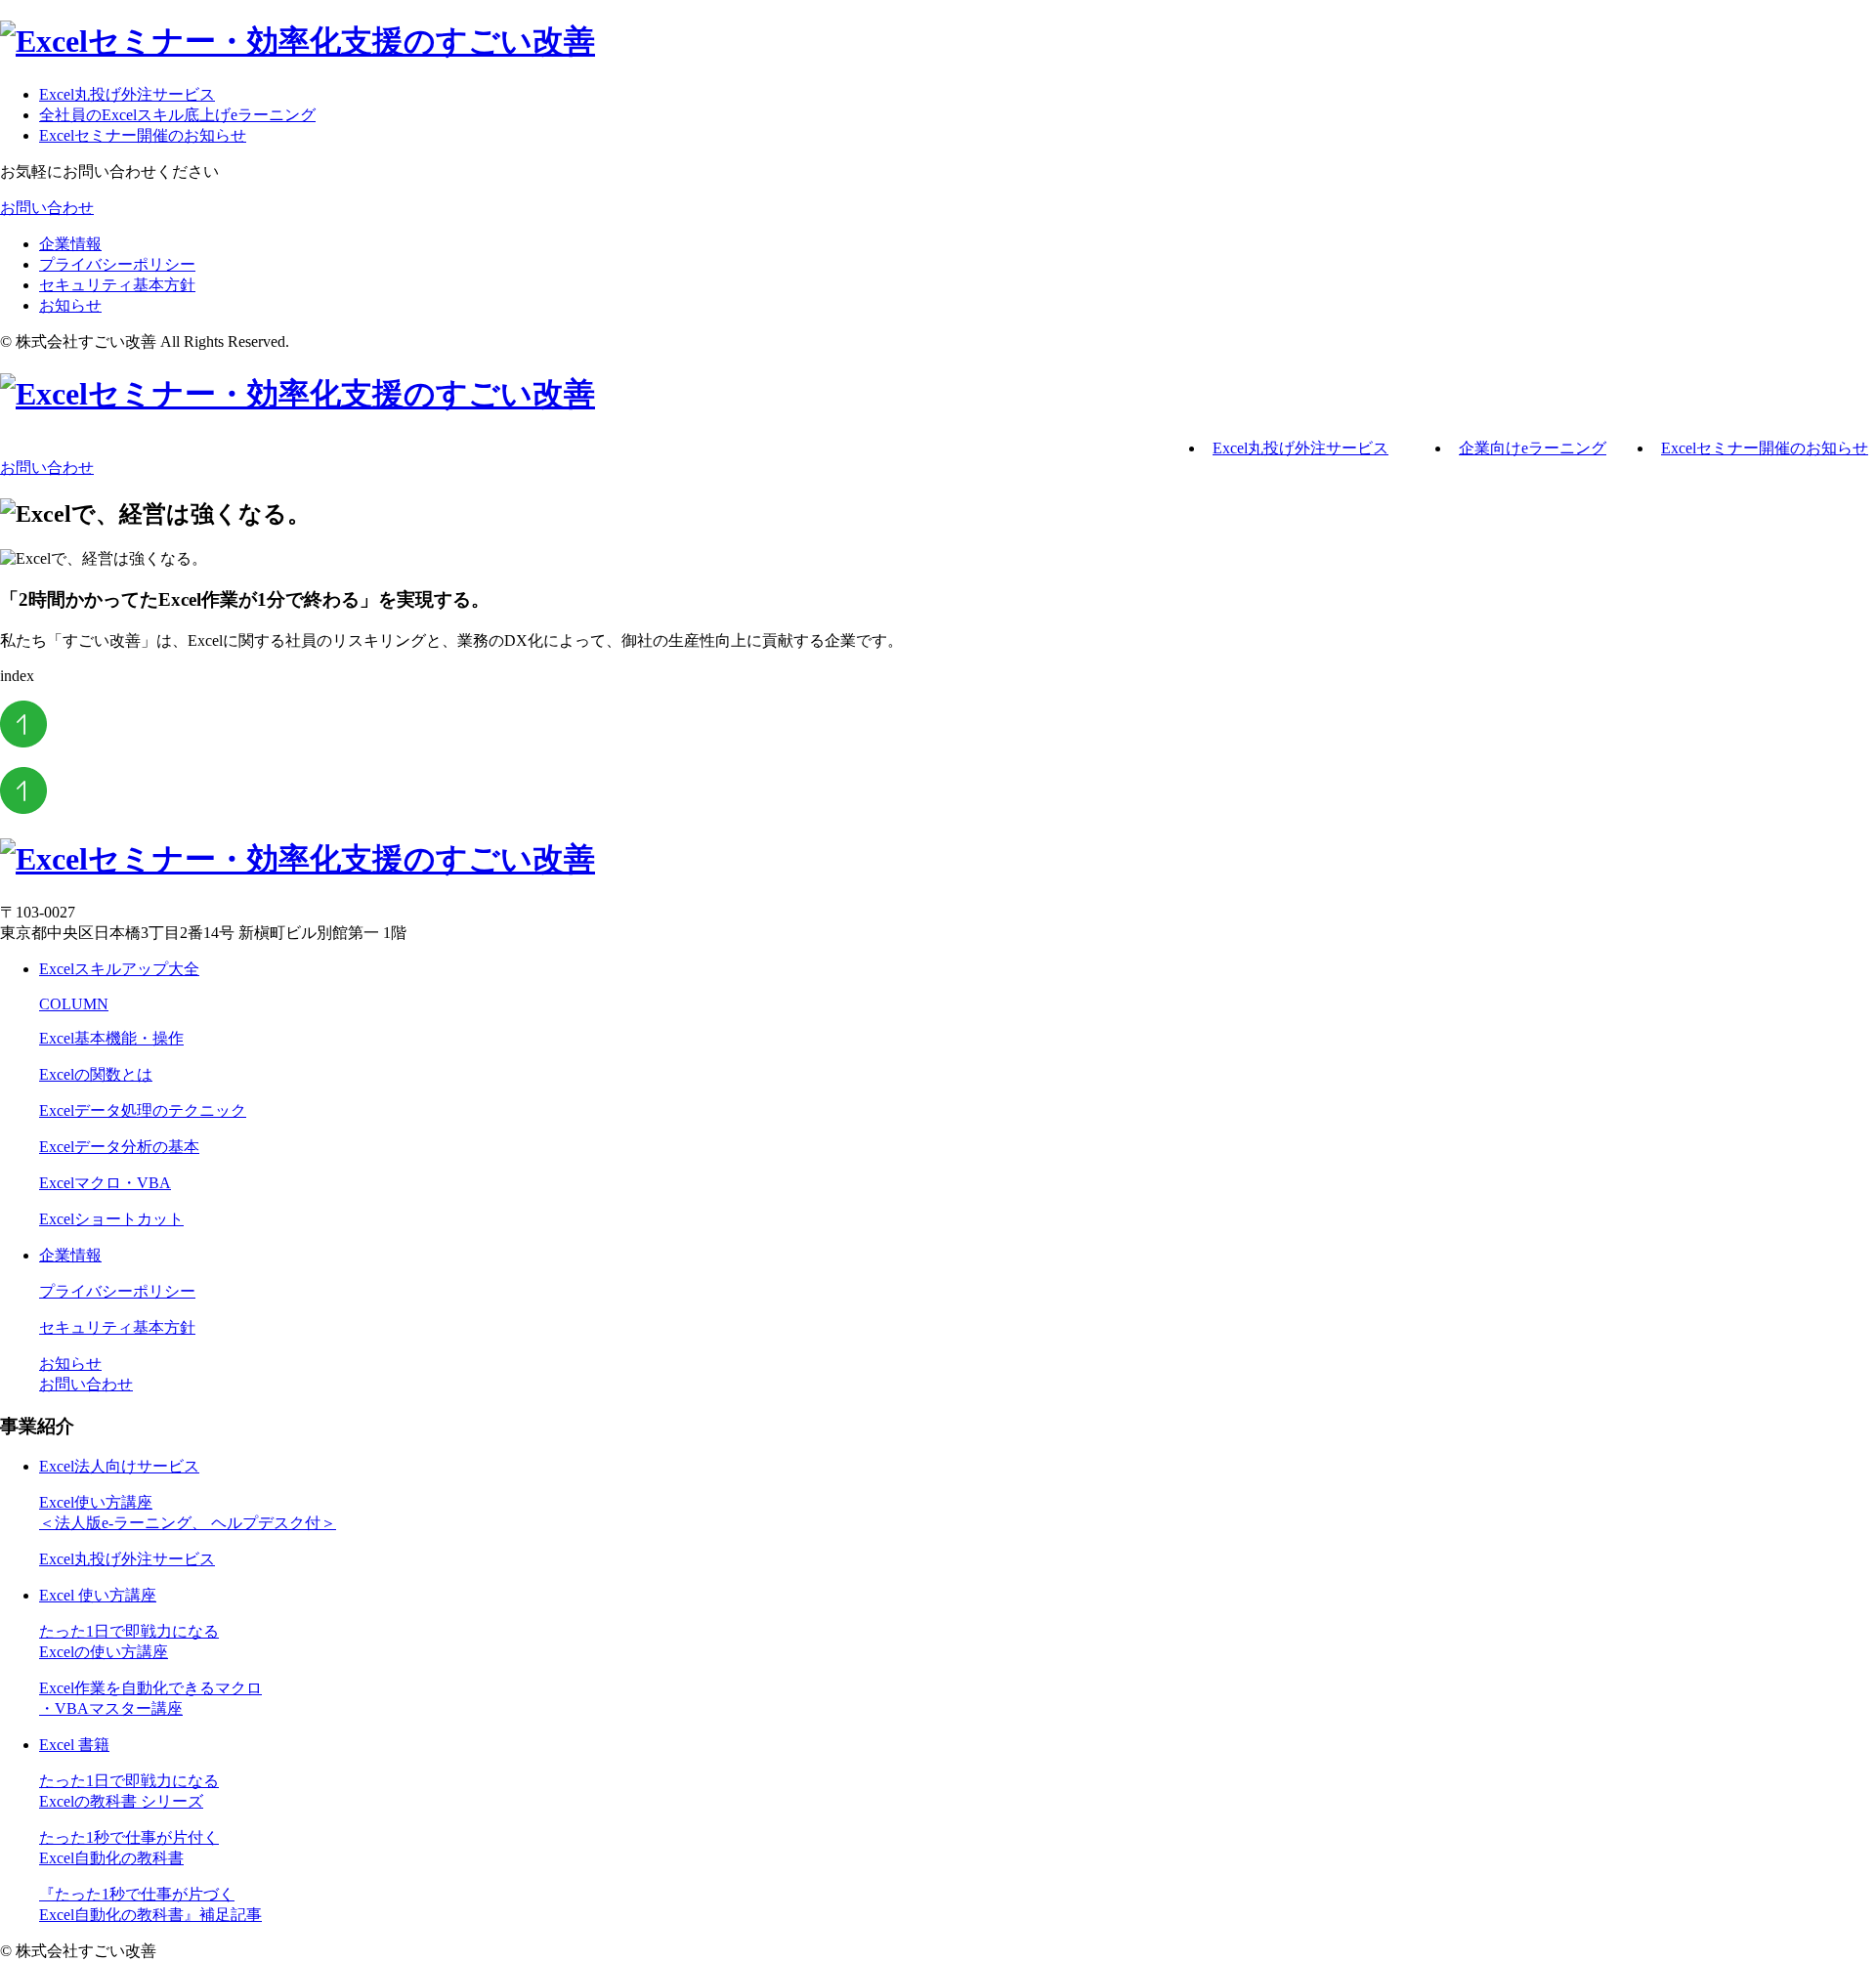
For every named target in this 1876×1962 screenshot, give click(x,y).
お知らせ (70, 305)
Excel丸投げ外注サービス (127, 94)
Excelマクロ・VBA (105, 1183)
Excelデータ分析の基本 (119, 1147)
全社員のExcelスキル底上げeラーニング (177, 115)
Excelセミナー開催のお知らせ (143, 135)
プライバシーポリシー (117, 264)
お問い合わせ (47, 208)
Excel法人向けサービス (119, 1466)
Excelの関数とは (96, 1074)
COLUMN (74, 1004)
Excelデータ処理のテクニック (143, 1110)
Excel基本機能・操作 (111, 1038)
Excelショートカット (111, 1219)
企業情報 (70, 244)
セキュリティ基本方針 (117, 285)
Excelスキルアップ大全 (119, 969)
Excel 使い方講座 (98, 1595)
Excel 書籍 (74, 1745)
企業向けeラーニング (1533, 448)
